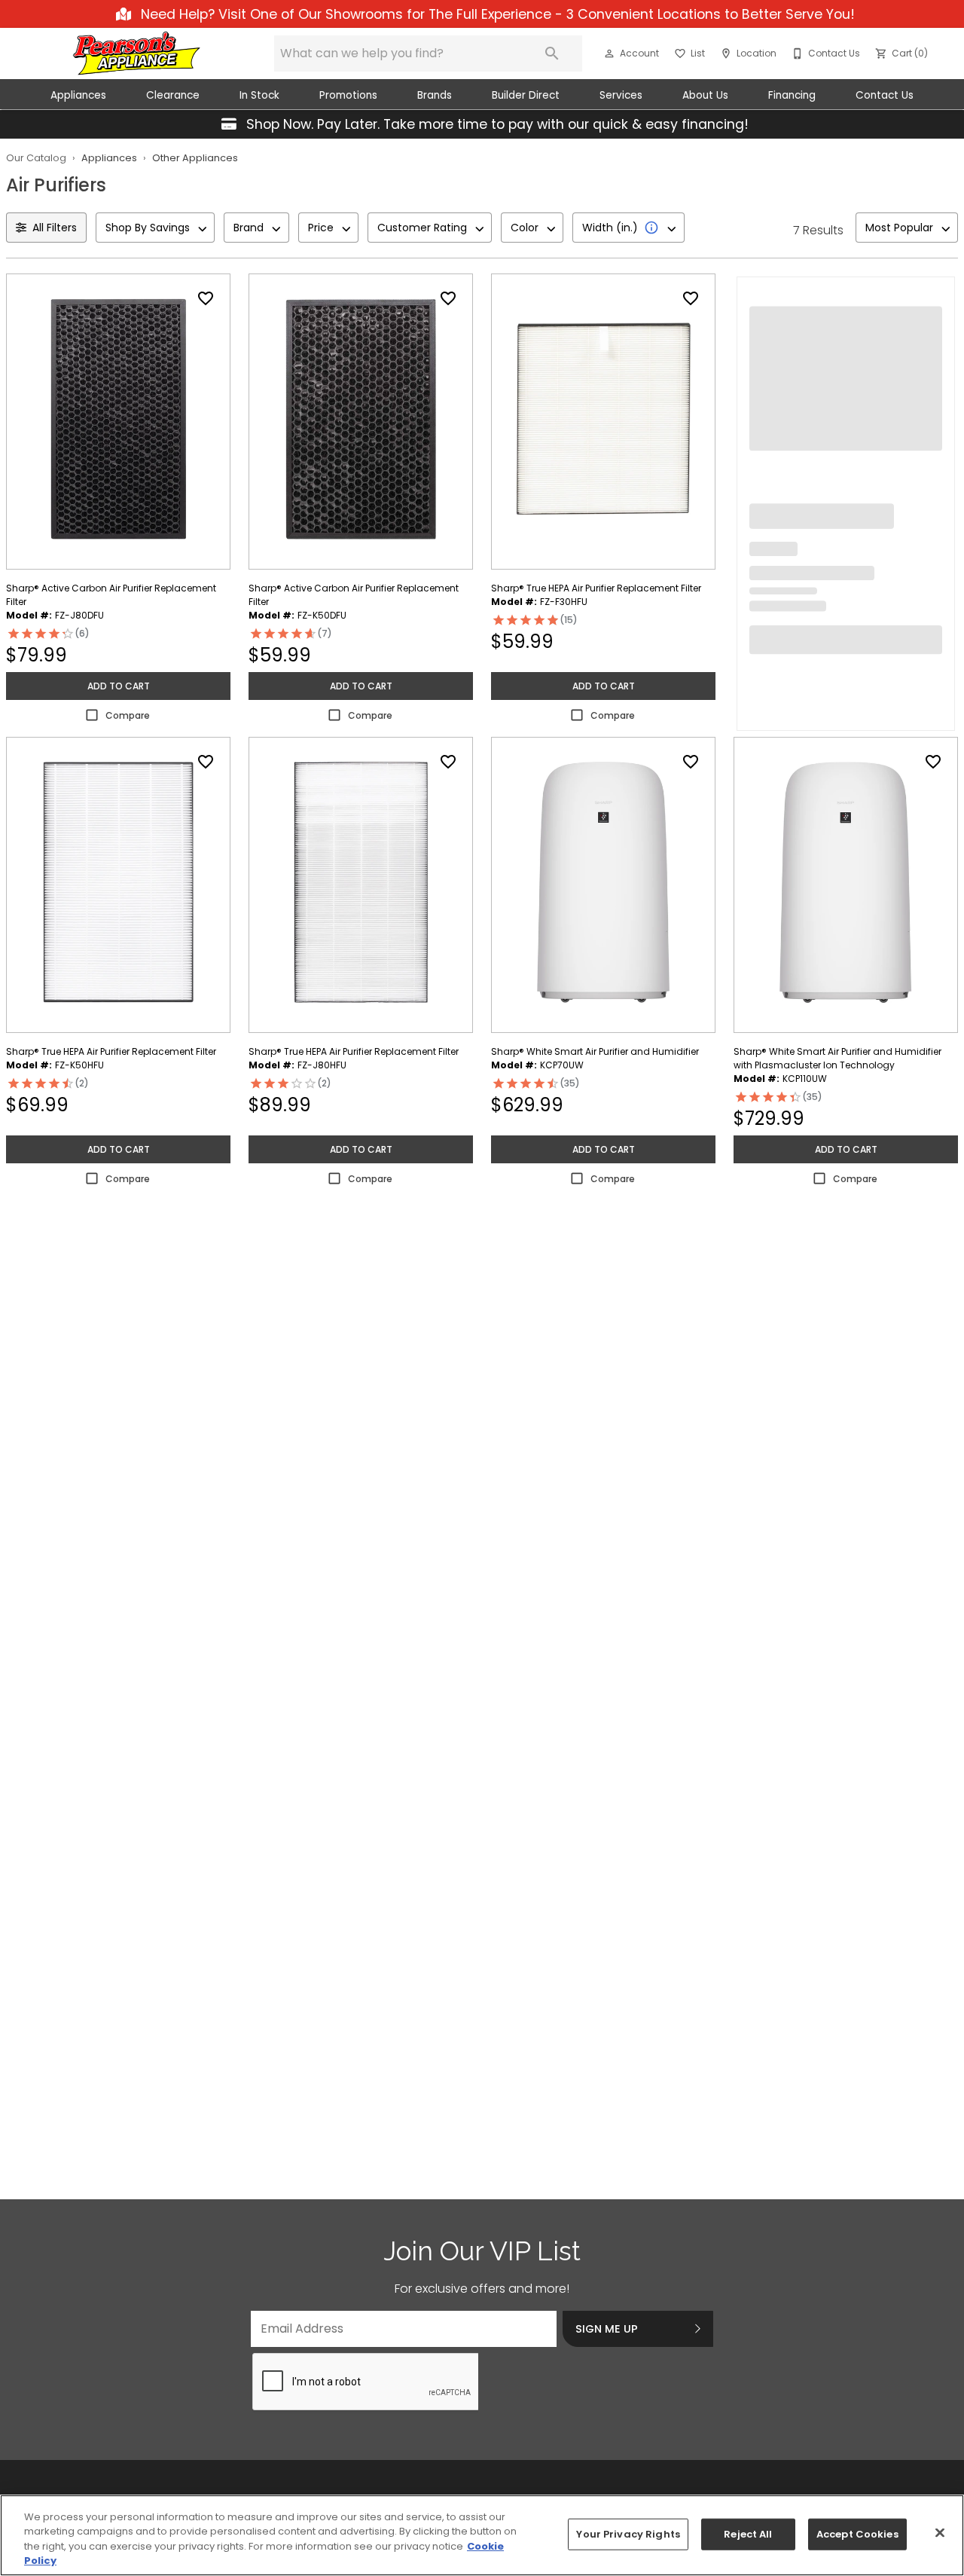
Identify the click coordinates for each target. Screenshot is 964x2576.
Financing (792, 95)
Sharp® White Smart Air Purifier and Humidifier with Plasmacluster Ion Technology (837, 1058)
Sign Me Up (607, 2329)
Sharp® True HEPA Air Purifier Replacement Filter (596, 588)
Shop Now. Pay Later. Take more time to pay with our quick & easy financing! (496, 124)
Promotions (348, 95)
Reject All (748, 2534)
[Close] (940, 2532)
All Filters (55, 228)
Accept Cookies (857, 2534)
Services (621, 95)
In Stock (259, 95)
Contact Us (885, 95)
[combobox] (155, 228)
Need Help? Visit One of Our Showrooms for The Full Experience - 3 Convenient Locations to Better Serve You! (496, 14)
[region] (482, 2535)
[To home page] (137, 53)
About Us (705, 95)
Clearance (173, 95)
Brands (435, 95)
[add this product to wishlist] (206, 298)
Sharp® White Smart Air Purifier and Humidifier (595, 1051)
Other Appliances (195, 158)
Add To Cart (119, 686)
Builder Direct (526, 95)
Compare (128, 715)
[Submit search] (552, 53)
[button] (609, 53)
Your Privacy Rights (628, 2534)
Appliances (78, 95)
